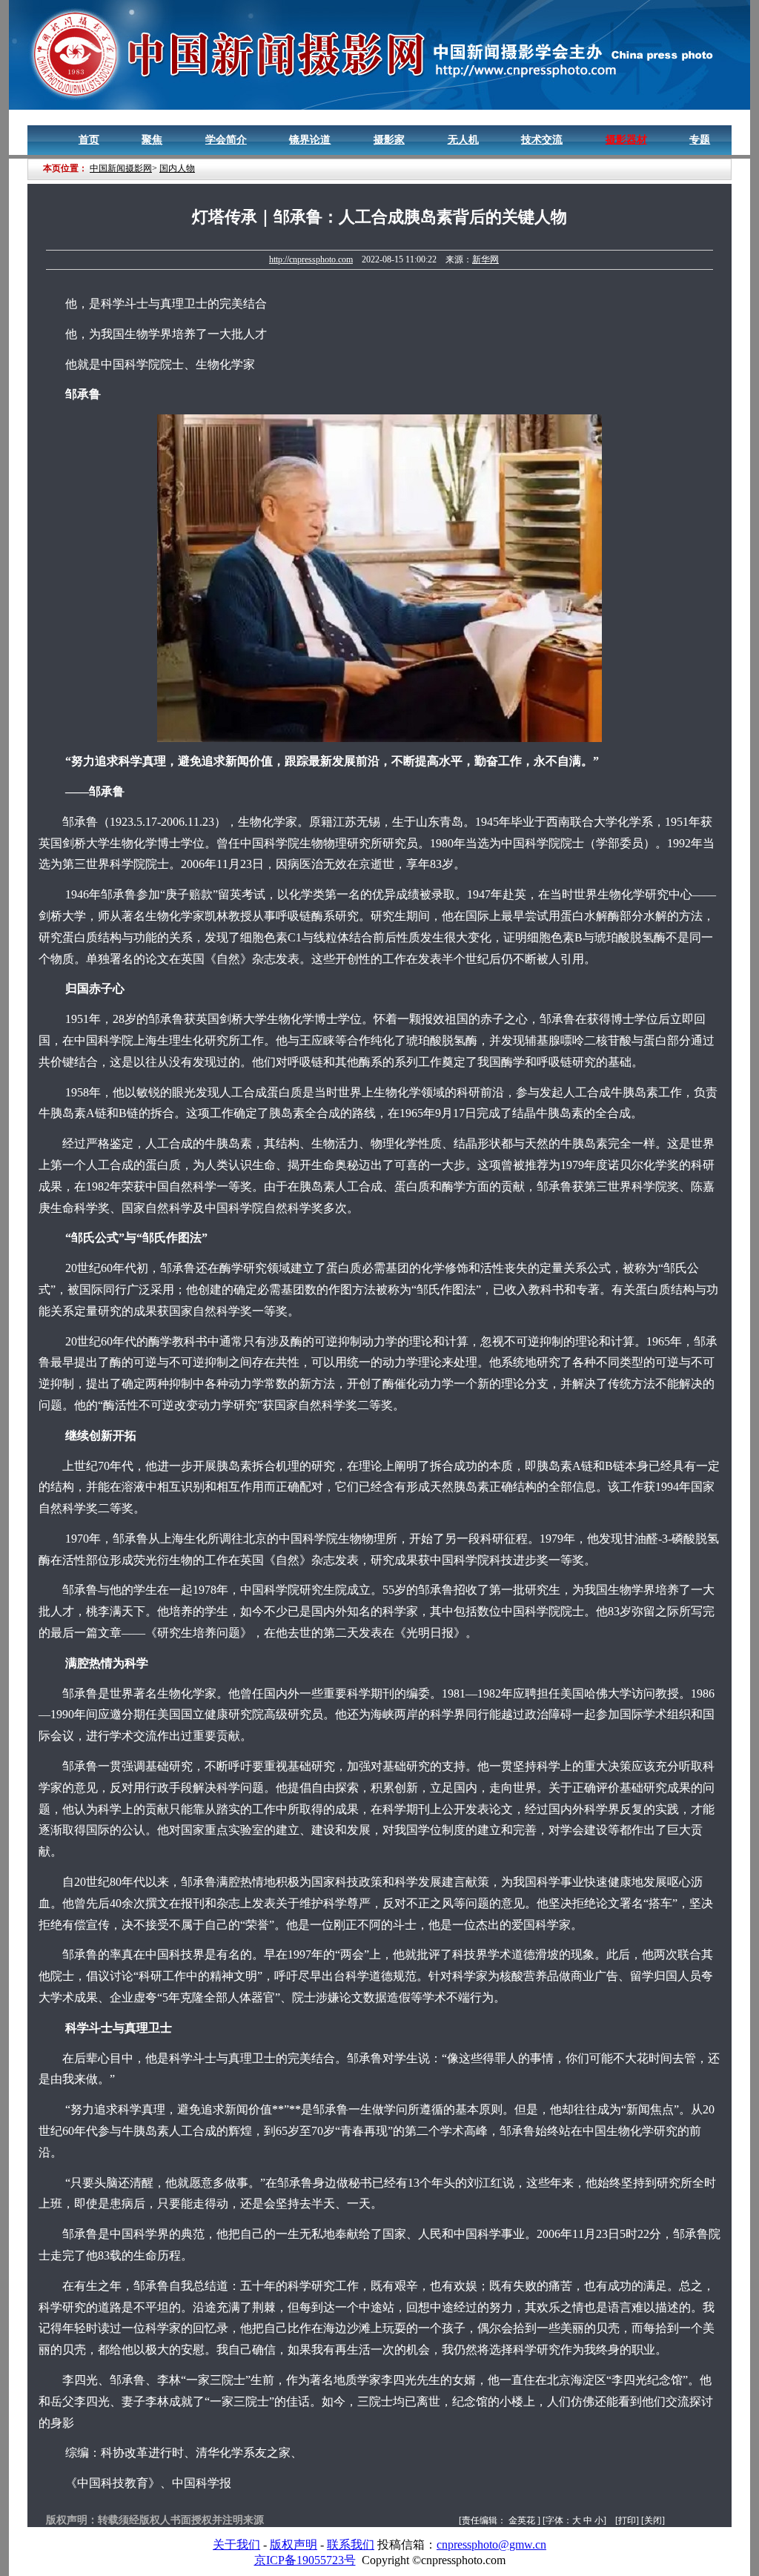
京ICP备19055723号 (305, 2560)
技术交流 (542, 140)
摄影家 (389, 140)
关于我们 (236, 2544)
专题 (700, 140)
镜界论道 (310, 140)
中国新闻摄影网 (121, 168)
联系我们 (351, 2544)
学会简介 (226, 140)
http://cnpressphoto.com (311, 259)
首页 (89, 140)
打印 (627, 2520)
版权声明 (294, 2544)
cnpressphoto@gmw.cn (491, 2544)
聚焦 (152, 140)
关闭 (653, 2520)
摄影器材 (626, 140)
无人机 (463, 140)
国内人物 (177, 168)
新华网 (485, 259)
